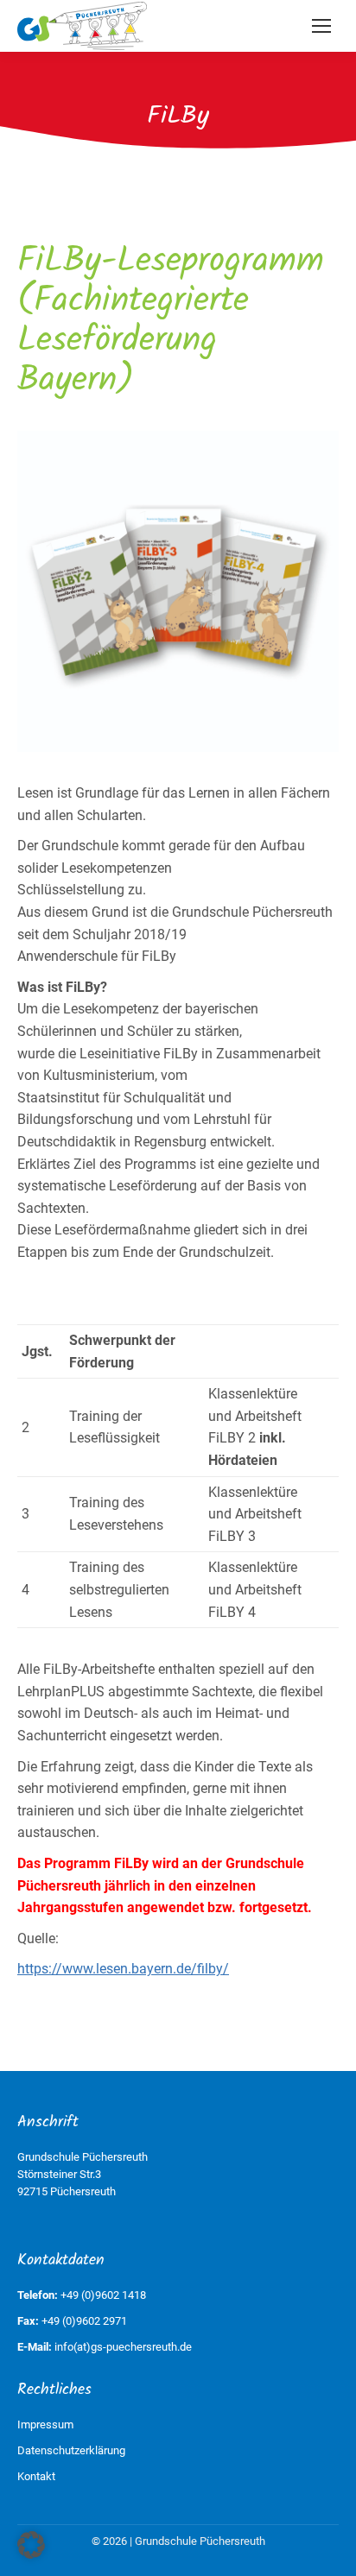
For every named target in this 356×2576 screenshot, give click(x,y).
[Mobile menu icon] (321, 26)
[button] (31, 2545)
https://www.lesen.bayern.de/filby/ (123, 1969)
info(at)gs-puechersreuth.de (123, 2347)
